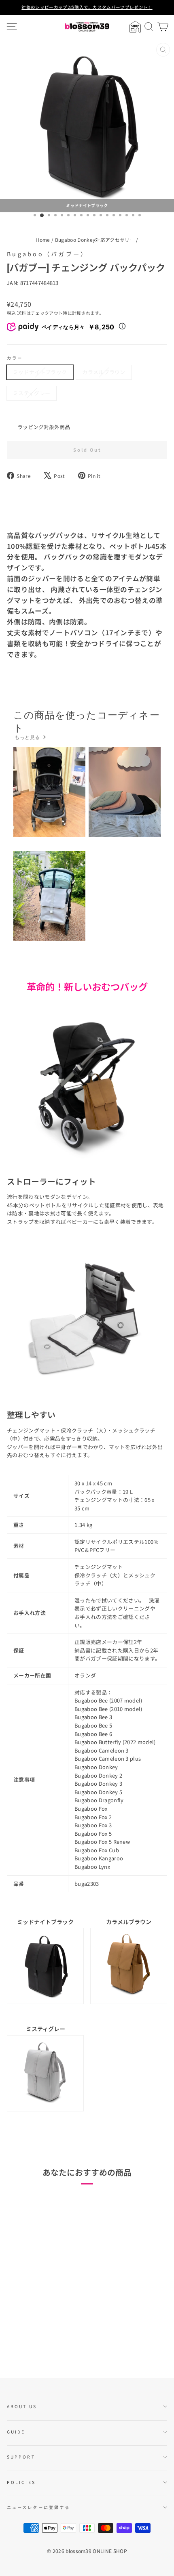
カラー (15, 358)
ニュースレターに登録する (38, 2507)
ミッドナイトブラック (40, 372)
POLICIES (21, 2482)
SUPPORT (21, 2457)
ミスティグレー (32, 393)
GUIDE (16, 2432)
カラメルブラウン (104, 372)
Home (43, 240)
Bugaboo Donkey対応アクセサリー (95, 240)
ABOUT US (22, 2406)
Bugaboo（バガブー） (47, 254)
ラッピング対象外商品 (44, 427)
